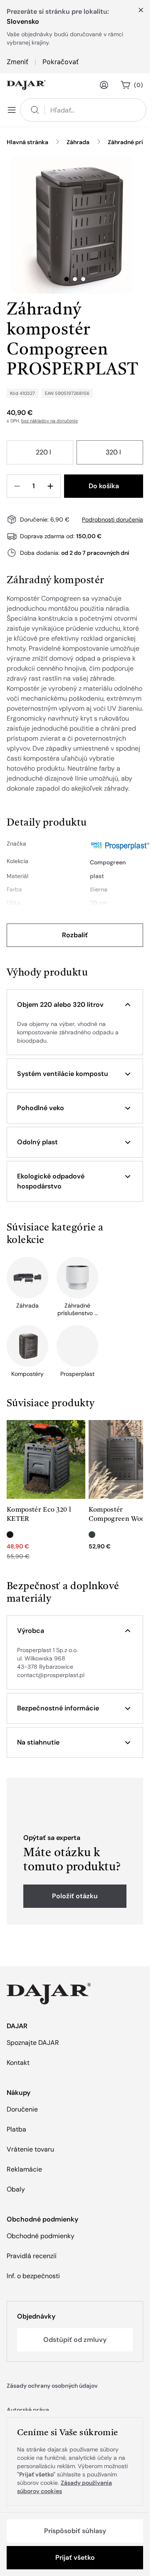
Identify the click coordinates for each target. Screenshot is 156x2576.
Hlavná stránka (27, 142)
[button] (75, 1005)
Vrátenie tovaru (30, 2149)
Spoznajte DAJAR (33, 2043)
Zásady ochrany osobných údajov (52, 2386)
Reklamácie (24, 2169)
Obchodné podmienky (41, 2236)
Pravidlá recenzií (32, 2256)
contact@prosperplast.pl (51, 1675)
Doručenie (22, 2109)
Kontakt (18, 2063)
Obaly (16, 2189)
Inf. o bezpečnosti (33, 2276)
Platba (16, 2129)
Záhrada (78, 142)
